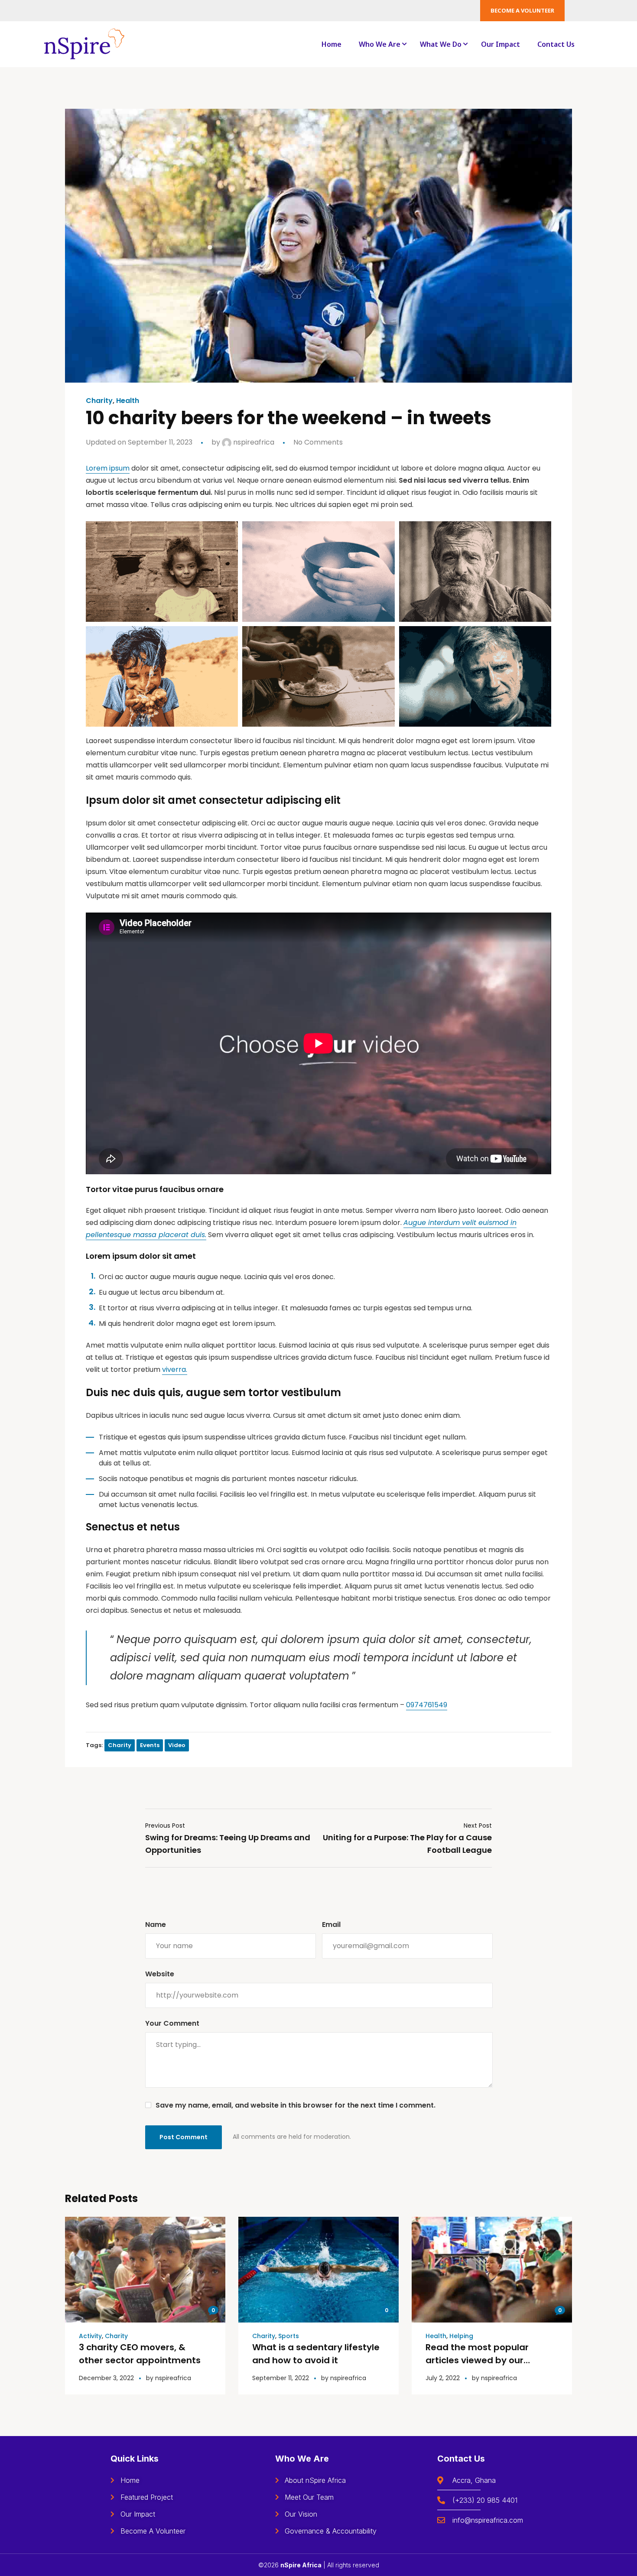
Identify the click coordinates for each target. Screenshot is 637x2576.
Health (128, 401)
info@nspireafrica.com (488, 2520)
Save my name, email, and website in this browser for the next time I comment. (296, 2105)
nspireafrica (253, 442)
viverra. (175, 1369)
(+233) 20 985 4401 (485, 2500)
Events (150, 1745)
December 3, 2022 (106, 2378)
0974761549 (427, 1705)
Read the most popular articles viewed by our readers (477, 2360)
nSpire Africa (301, 2565)
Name (156, 1925)
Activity (90, 2336)
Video (177, 1745)
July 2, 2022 (443, 2378)
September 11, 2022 (281, 2378)
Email (331, 1925)
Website (160, 1974)
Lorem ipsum (108, 468)
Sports (289, 2336)
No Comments (318, 442)
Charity (99, 401)
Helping (461, 2336)
